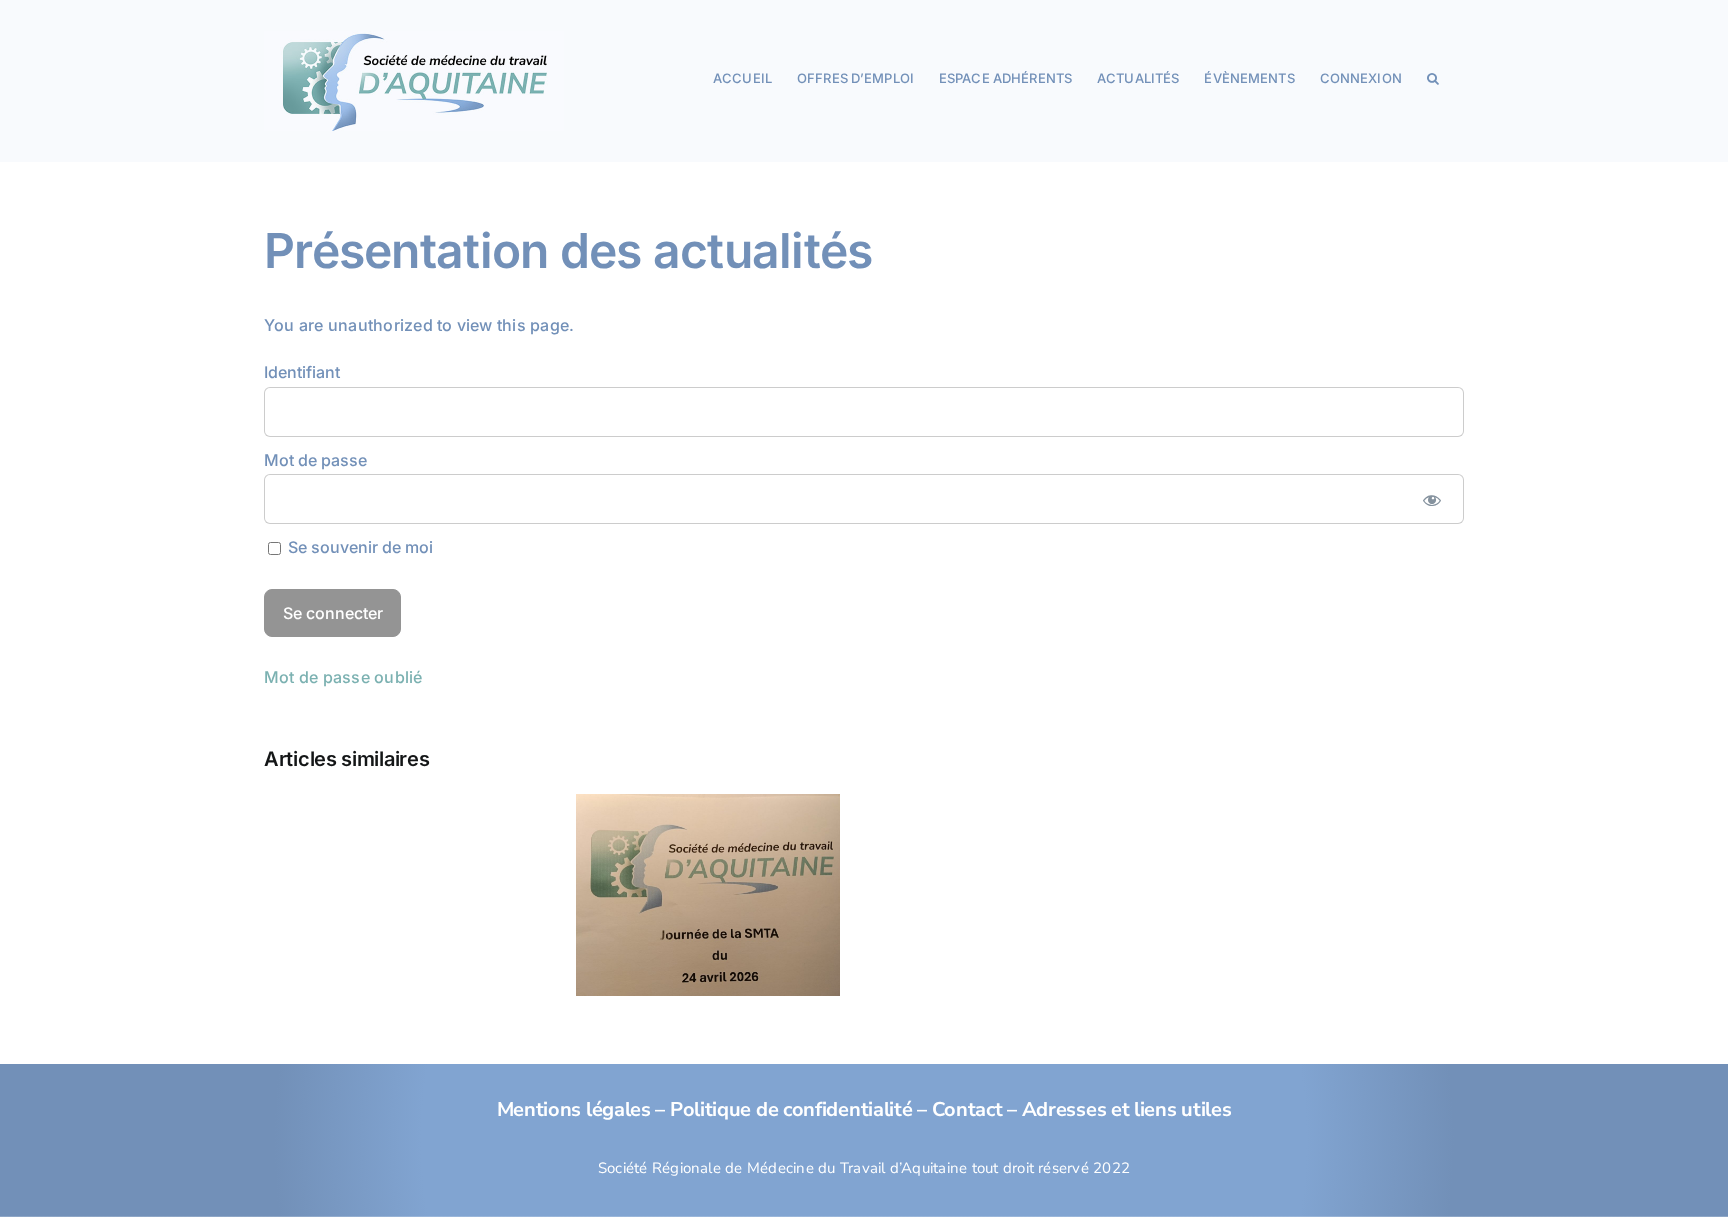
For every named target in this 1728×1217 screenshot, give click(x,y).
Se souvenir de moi (358, 547)
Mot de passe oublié (343, 677)
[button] (1433, 77)
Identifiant (302, 372)
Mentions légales (574, 1109)
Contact (967, 1109)
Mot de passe (315, 460)
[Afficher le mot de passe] (1431, 499)
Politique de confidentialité (791, 1109)
